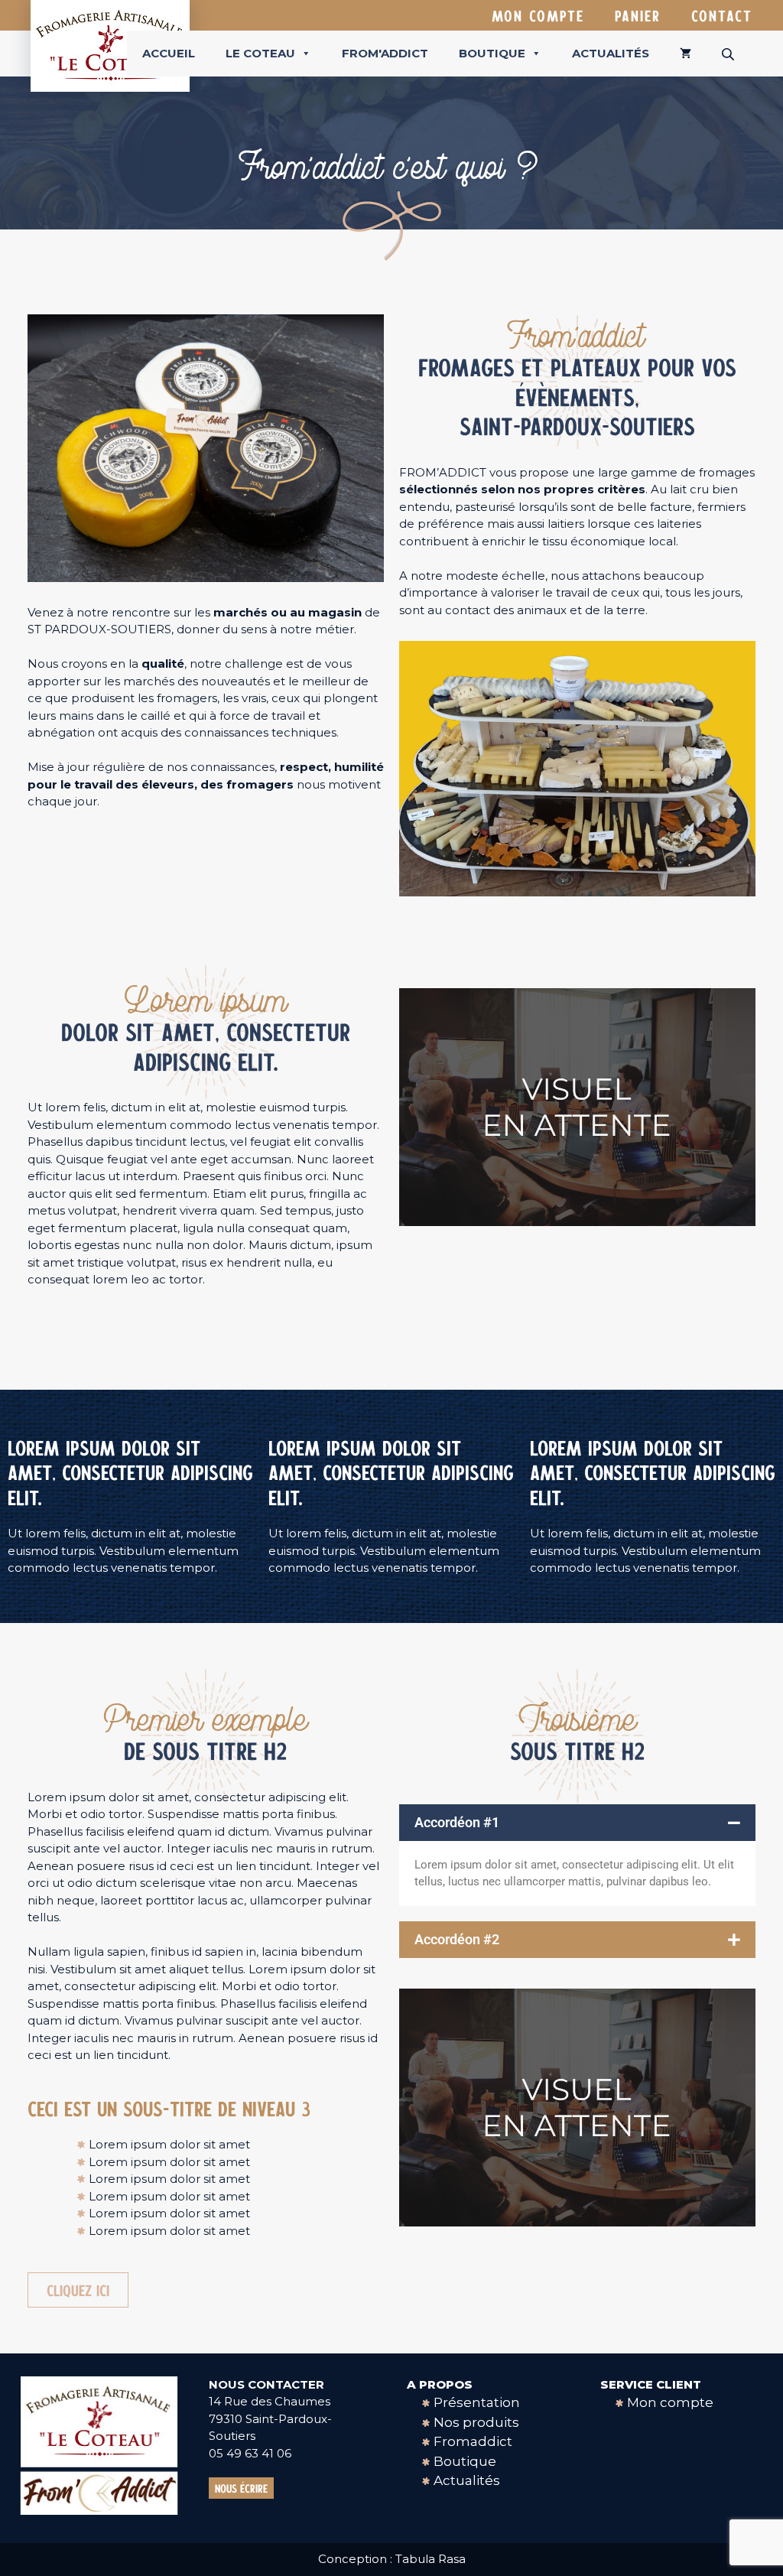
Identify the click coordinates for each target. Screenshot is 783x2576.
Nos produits (476, 2422)
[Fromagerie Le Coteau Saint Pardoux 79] (110, 45)
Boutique (492, 53)
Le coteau (260, 53)
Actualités (611, 53)
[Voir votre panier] (686, 54)
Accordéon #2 (457, 1939)
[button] (577, 1823)
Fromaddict (473, 2441)
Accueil (169, 53)
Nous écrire (241, 2488)
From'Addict (385, 53)
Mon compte (538, 15)
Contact (722, 15)
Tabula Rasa (430, 2559)
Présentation (477, 2402)
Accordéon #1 (457, 1822)
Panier (638, 15)
